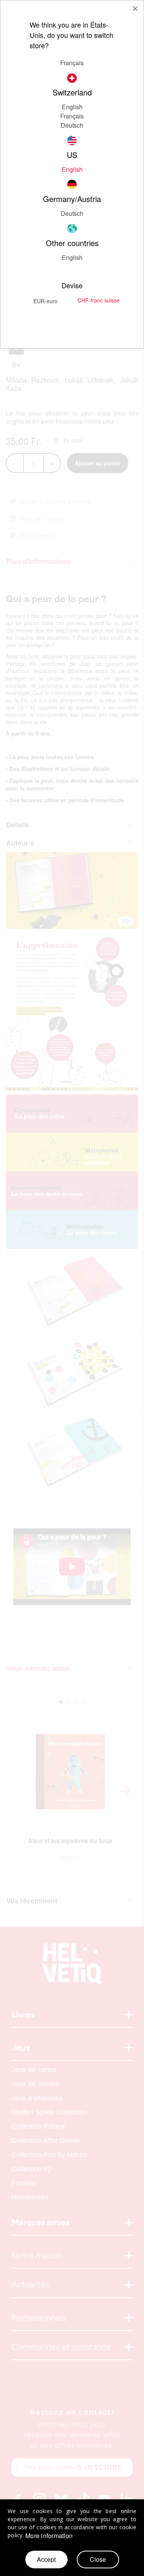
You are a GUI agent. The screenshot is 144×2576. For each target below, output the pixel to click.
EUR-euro (46, 301)
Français (72, 116)
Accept (46, 2559)
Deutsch (72, 125)
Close (98, 2559)
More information (49, 2536)
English (72, 107)
